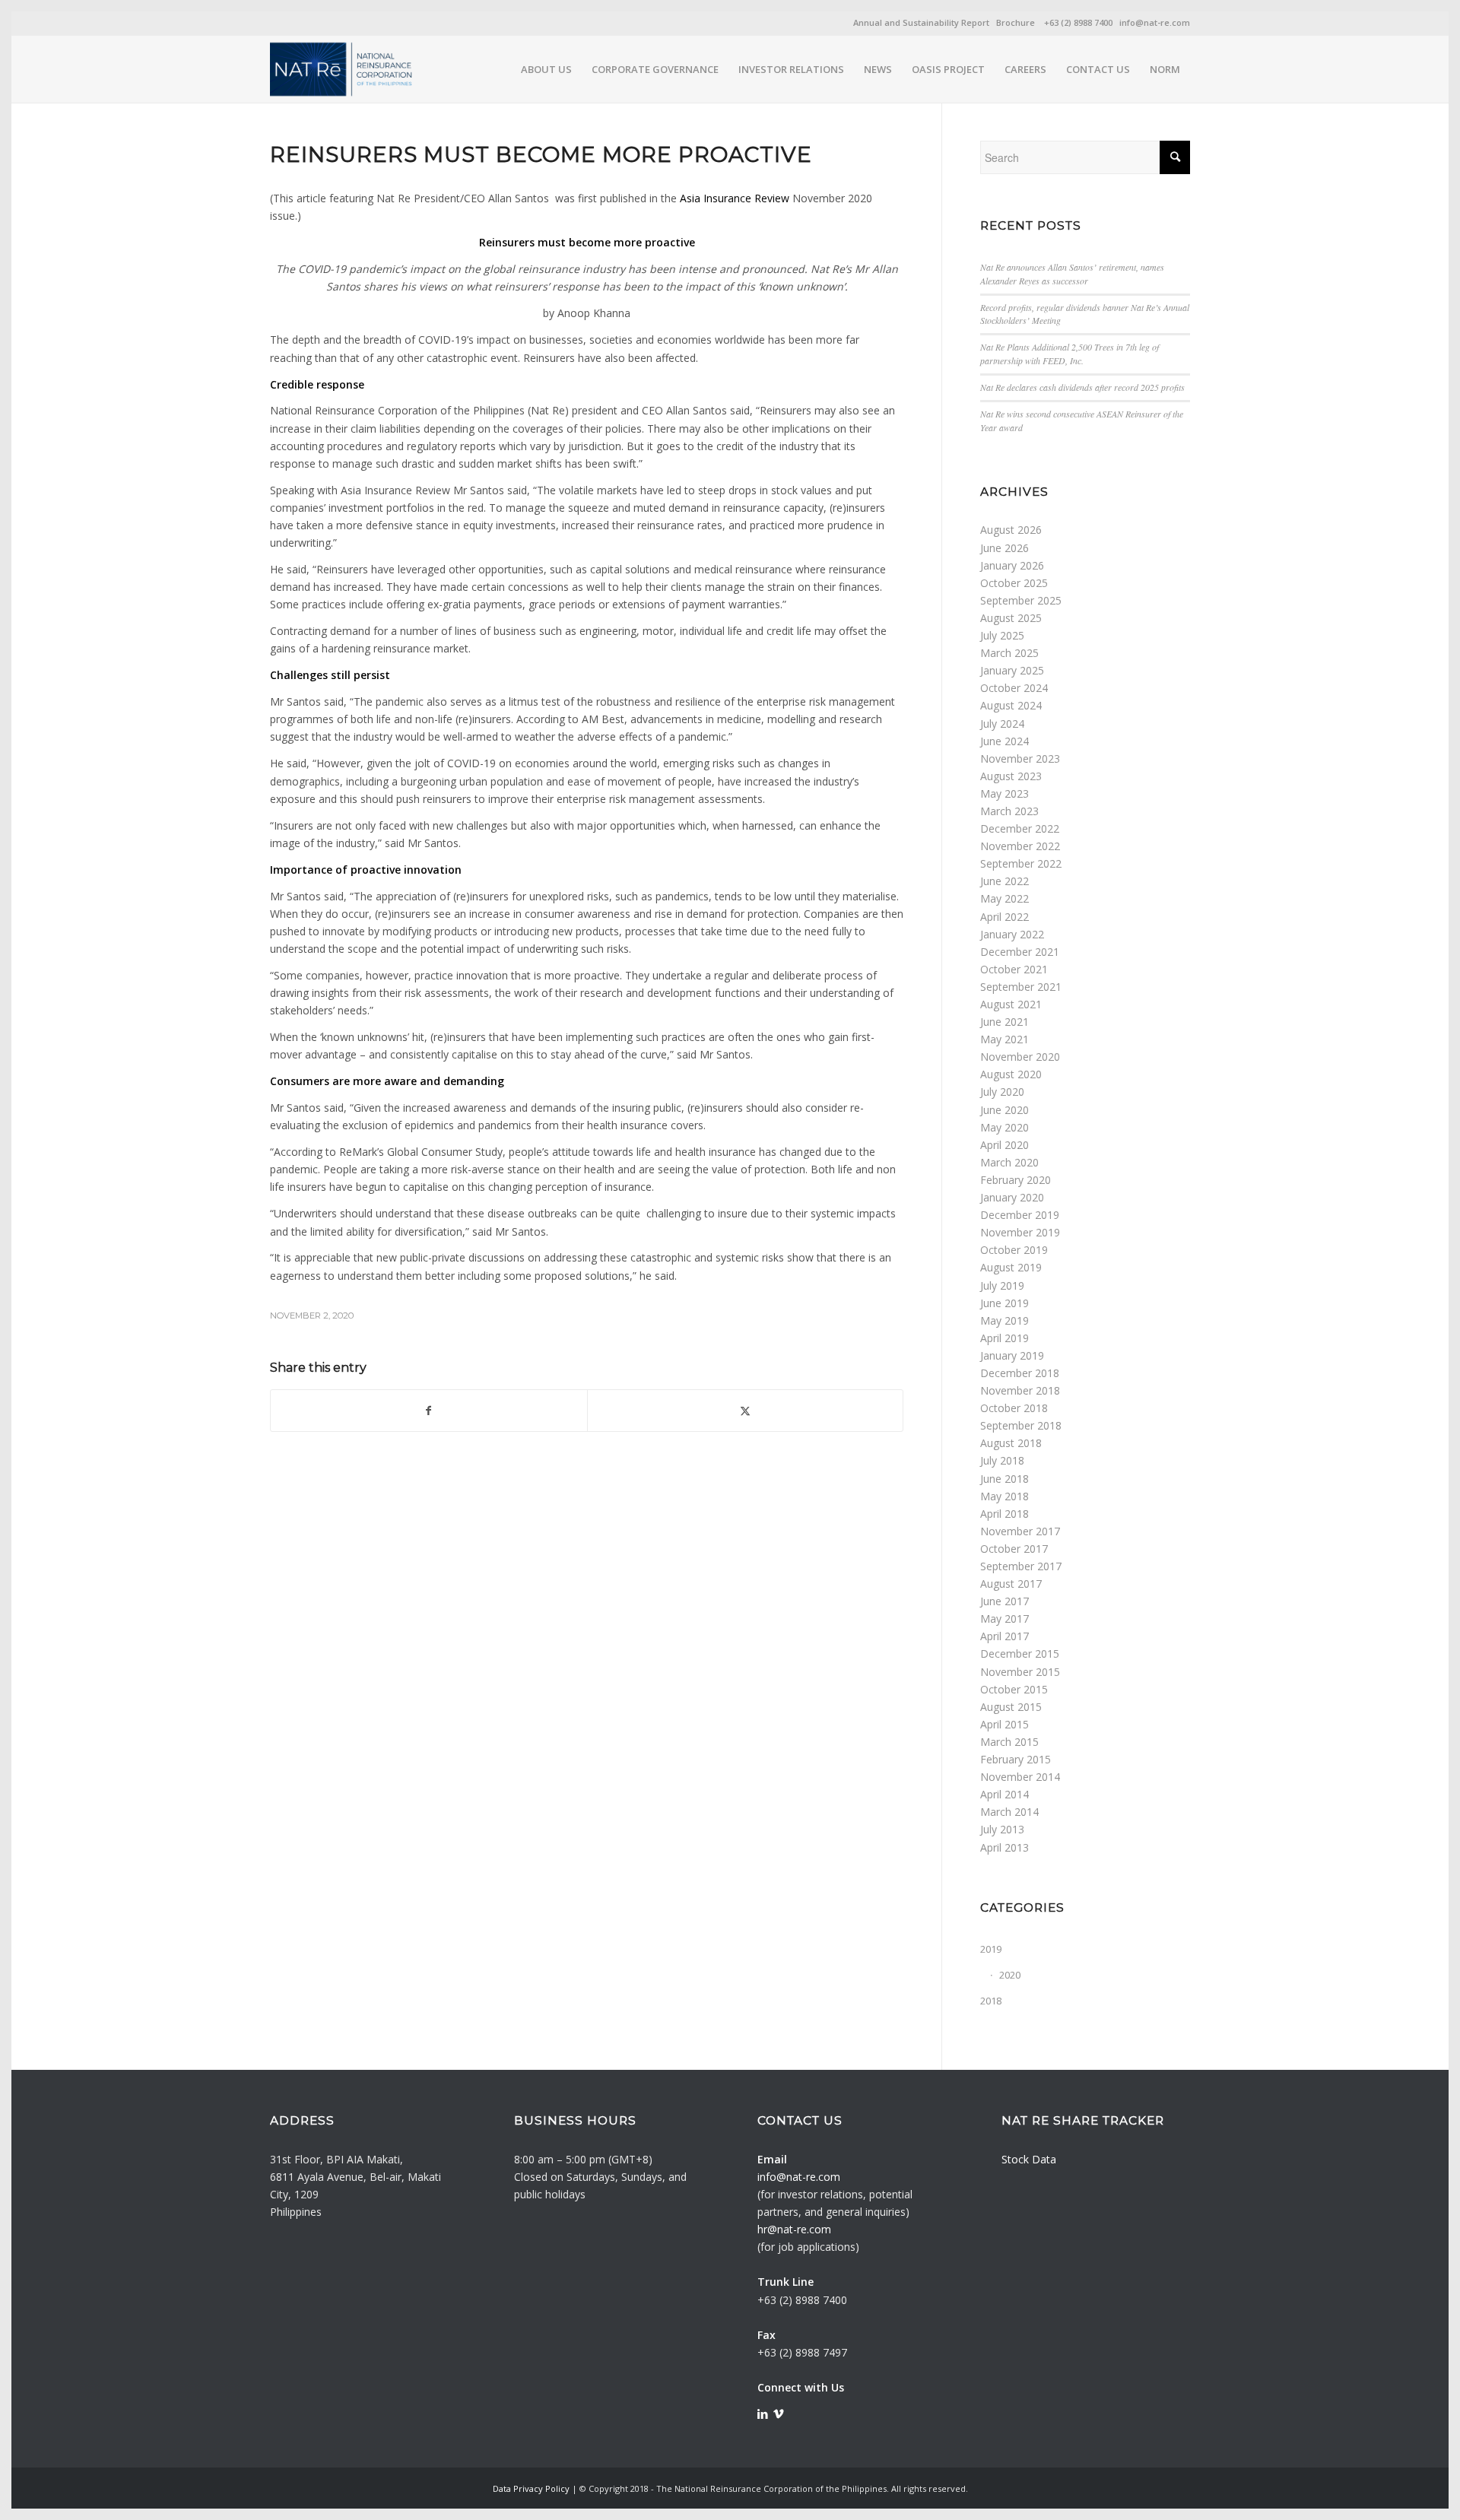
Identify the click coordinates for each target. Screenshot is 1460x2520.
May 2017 (1005, 1619)
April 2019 (1005, 1338)
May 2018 (1005, 1496)
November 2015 (1020, 1672)
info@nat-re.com (1155, 22)
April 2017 (1005, 1636)
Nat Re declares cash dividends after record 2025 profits (1082, 387)
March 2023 (1009, 811)
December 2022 (1020, 828)
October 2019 (1014, 1250)
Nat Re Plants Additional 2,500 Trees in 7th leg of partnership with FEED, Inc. (1070, 354)
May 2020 (1005, 1127)
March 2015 (1009, 1742)
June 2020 (1005, 1110)
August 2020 (1011, 1074)
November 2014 (1020, 1777)
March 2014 (1009, 1812)
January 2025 (1012, 670)
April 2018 (1005, 1514)
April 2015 (1005, 1724)
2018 (991, 2001)
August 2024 (1011, 705)
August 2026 (1011, 530)
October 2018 (1014, 1408)
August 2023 (1011, 776)
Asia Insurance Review (735, 198)
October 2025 (1014, 583)
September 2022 (1021, 863)
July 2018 (1002, 1460)
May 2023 (1005, 793)
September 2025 (1021, 600)
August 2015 (1011, 1707)
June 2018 (1005, 1479)
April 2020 (1005, 1145)
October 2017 (1014, 1549)
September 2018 (1021, 1425)
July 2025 (1002, 635)
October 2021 (1014, 969)
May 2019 (1005, 1320)
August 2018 (1011, 1443)
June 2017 (1005, 1601)
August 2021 (1011, 1004)
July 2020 (1002, 1092)
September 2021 (1021, 987)
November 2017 (1020, 1531)
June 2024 (1005, 741)
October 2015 (1014, 1689)
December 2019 (1020, 1215)
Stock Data (1029, 2159)
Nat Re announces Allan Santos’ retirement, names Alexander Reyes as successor (1072, 274)
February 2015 (1016, 1759)
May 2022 (1005, 898)
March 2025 (1009, 653)
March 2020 (1009, 1162)
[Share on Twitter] (746, 1411)
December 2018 (1020, 1373)
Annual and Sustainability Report (921, 22)
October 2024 (1014, 688)
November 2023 (1020, 759)
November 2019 (1020, 1232)
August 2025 (1011, 618)
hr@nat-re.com (794, 2229)
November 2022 (1020, 846)
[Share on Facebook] (429, 1411)
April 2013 (1005, 1847)
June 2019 (1005, 1303)
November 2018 (1020, 1390)
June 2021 (1005, 1022)
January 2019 (1012, 1355)
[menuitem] (546, 69)
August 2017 (1011, 1584)
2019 (991, 1949)
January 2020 (1012, 1197)
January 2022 (1012, 934)
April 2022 (1005, 917)
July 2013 (1002, 1829)
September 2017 (1021, 1566)
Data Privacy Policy (531, 2488)
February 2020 (1016, 1180)
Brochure (1016, 22)
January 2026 (1012, 565)
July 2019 (1002, 1285)
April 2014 (1005, 1794)
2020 (1010, 1975)
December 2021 (1020, 952)
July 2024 (1002, 724)
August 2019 (1011, 1267)
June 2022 (1005, 881)
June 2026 (1005, 548)
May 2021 (1005, 1039)
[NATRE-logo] (342, 69)
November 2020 (1020, 1057)
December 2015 (1020, 1654)
